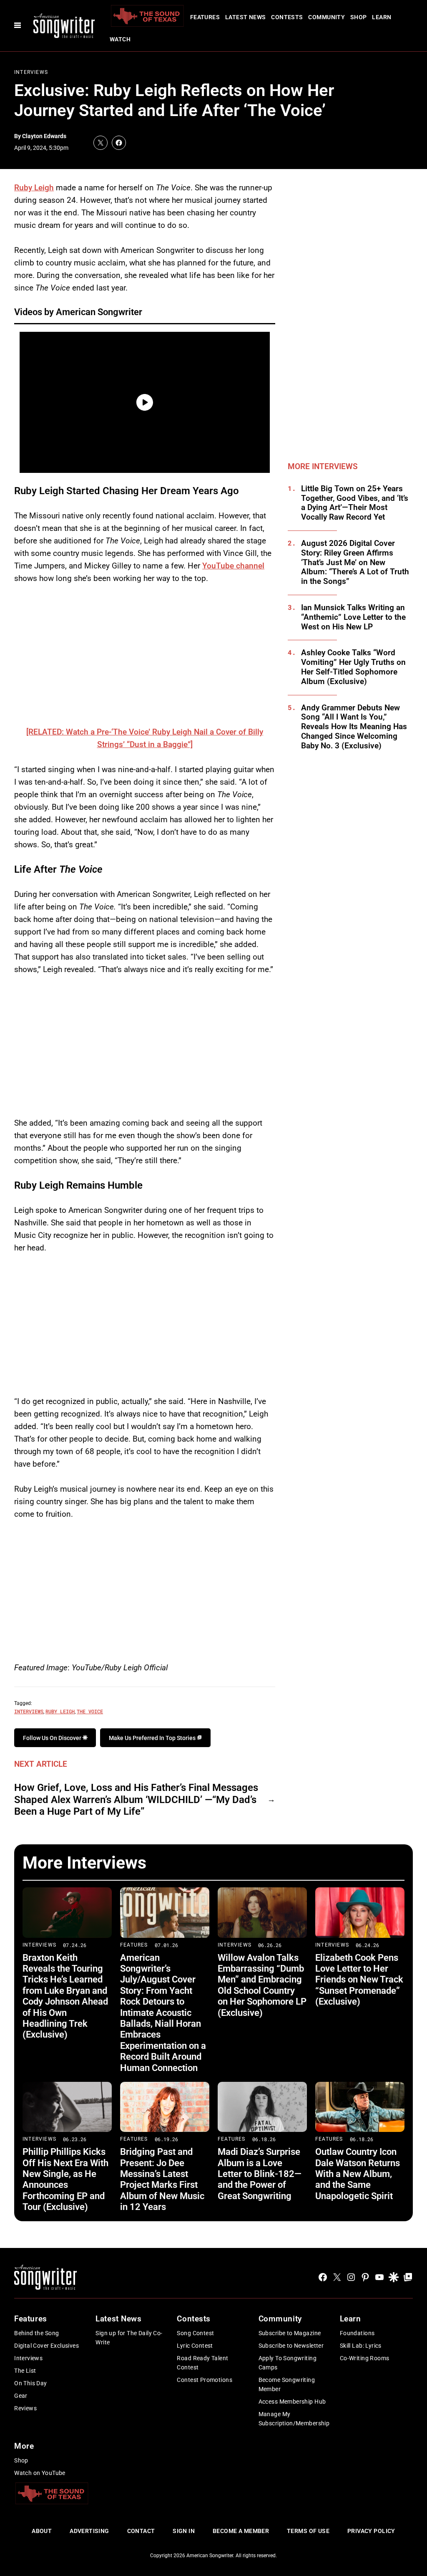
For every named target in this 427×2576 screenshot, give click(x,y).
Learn (382, 17)
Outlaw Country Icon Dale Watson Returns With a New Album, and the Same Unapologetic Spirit (358, 2174)
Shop (359, 17)
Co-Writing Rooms (365, 2358)
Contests (287, 17)
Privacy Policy (371, 2531)
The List (25, 2371)
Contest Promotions (205, 2380)
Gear (21, 2396)
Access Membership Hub (292, 2402)
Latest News (246, 17)
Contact (141, 2531)
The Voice (90, 1711)
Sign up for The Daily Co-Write (129, 2338)
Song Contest (195, 2333)
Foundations (357, 2333)
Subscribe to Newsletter (291, 2346)
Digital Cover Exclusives (46, 2346)
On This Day (31, 2383)
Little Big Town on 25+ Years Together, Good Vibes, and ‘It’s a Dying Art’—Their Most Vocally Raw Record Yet (355, 503)
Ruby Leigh (34, 188)
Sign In (184, 2531)
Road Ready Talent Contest (202, 2363)
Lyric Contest (195, 2346)
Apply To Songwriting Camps (288, 2363)
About (42, 2531)
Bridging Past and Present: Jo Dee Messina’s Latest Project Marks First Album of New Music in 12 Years (162, 2179)
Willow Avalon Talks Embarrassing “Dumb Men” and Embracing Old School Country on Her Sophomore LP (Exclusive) (262, 1985)
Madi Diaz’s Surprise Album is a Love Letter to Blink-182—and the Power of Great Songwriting (260, 2174)
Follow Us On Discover (53, 1738)
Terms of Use (308, 2531)
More (24, 2446)
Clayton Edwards (44, 136)
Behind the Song (36, 2333)
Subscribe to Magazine (290, 2333)
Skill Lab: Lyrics (361, 2346)
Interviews (31, 72)
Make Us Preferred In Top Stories (153, 1738)
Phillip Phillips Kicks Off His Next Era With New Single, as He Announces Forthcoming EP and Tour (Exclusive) (65, 2179)
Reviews (25, 2408)
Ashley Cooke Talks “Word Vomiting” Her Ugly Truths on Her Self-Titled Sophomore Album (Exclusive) (353, 667)
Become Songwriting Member (287, 2384)
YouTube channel (233, 566)
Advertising (89, 2531)
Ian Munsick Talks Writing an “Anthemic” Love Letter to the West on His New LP (353, 617)
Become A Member (241, 2531)
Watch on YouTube (40, 2473)
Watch (120, 39)
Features (205, 17)
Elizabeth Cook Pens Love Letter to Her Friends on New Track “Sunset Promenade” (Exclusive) (359, 1980)
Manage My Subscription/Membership (294, 2419)
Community (327, 17)
